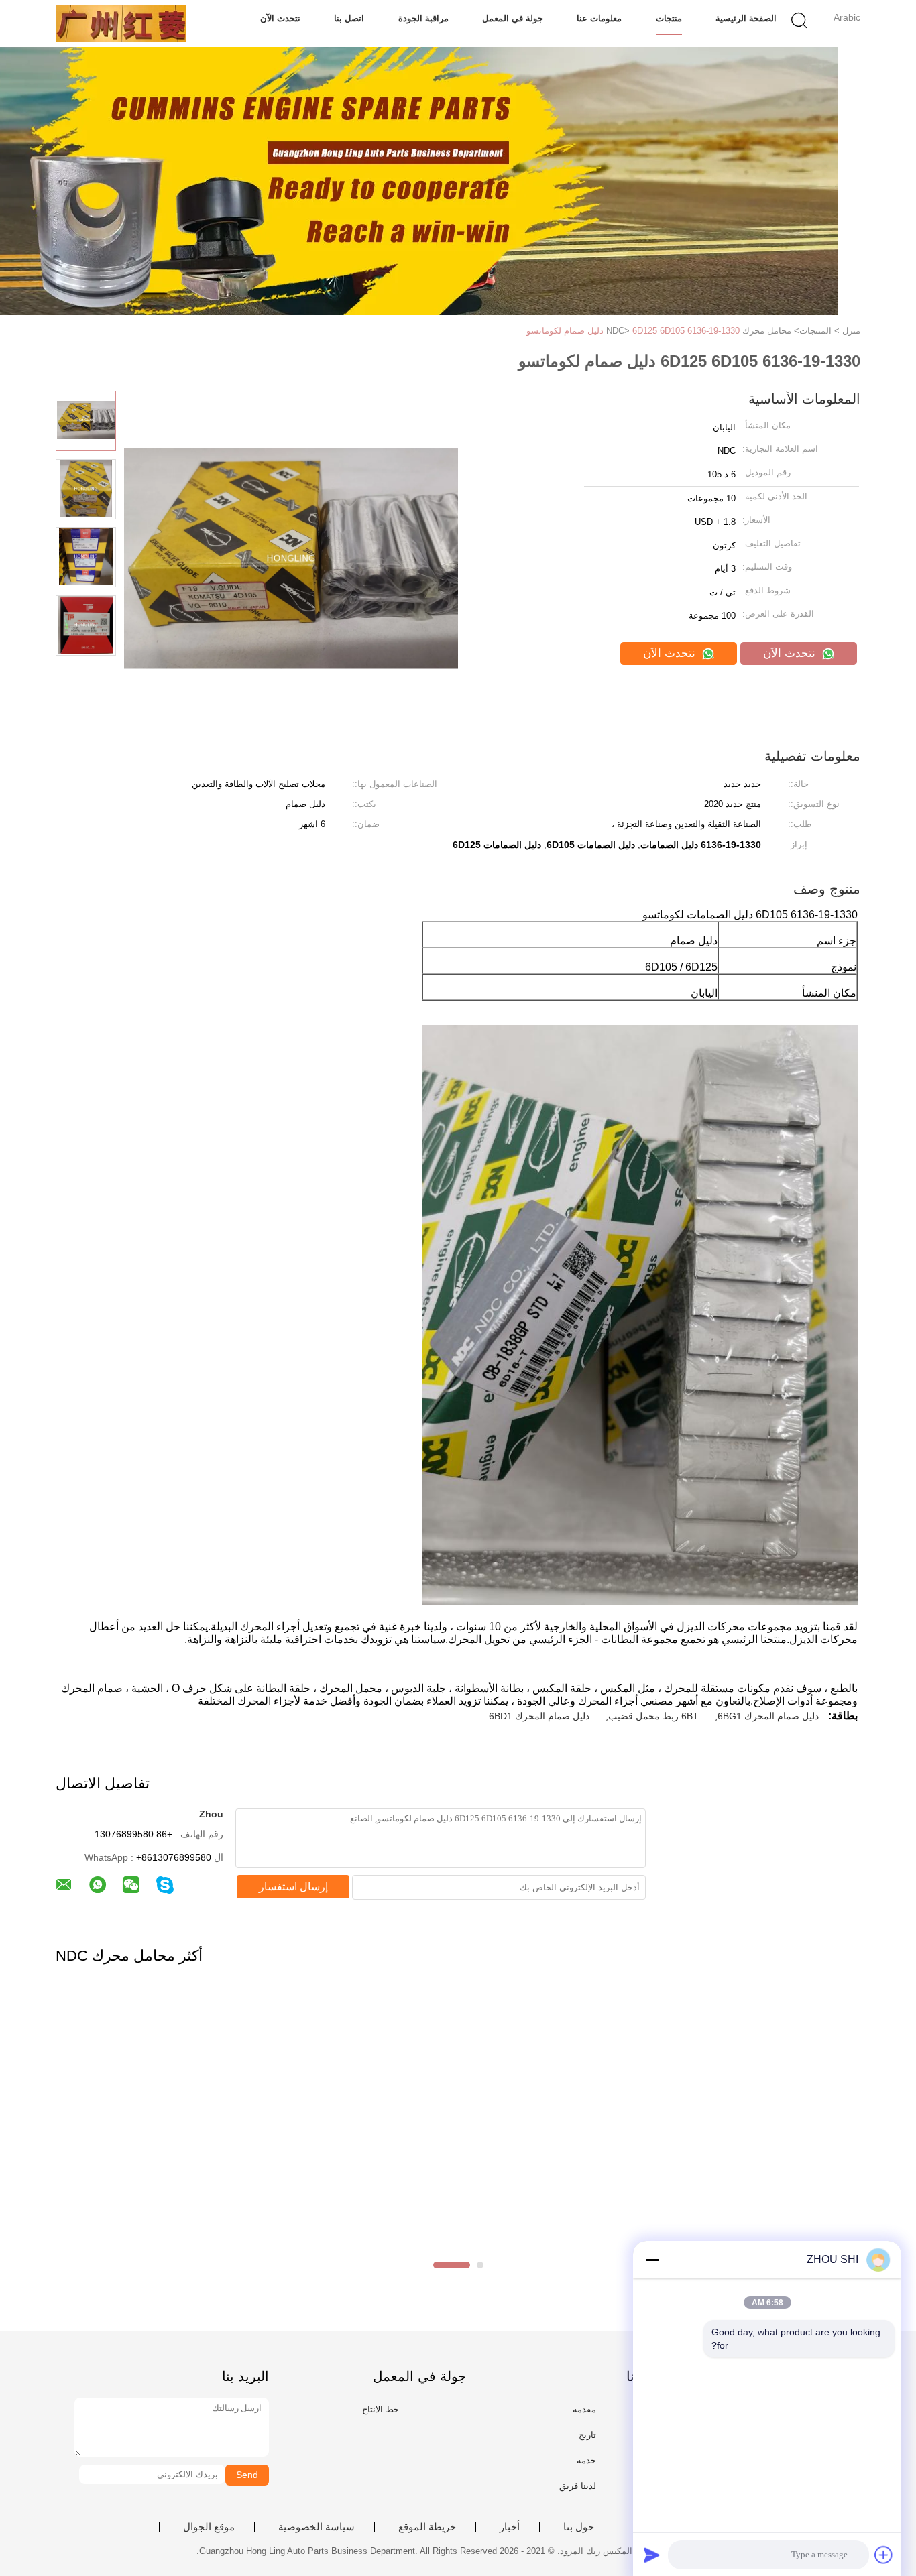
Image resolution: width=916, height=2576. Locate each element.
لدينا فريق (578, 2486)
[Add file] (884, 2555)
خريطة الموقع (427, 2527)
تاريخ (587, 2435)
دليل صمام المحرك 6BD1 (539, 1716)
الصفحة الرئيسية (746, 18)
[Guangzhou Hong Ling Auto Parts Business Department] (121, 23)
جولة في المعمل (513, 18)
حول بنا (579, 2527)
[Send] (652, 2555)
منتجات (669, 18)
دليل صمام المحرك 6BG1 (768, 1716)
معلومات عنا (599, 18)
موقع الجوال (209, 2527)
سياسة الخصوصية (317, 2527)
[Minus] (652, 2260)
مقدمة (584, 2409)
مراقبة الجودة (423, 18)
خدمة (586, 2460)
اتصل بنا (349, 18)
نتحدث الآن (280, 18)
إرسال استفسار (293, 1887)
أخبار (510, 2527)
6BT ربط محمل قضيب (653, 1716)
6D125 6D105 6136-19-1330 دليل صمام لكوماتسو (633, 331)
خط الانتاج (381, 2409)
